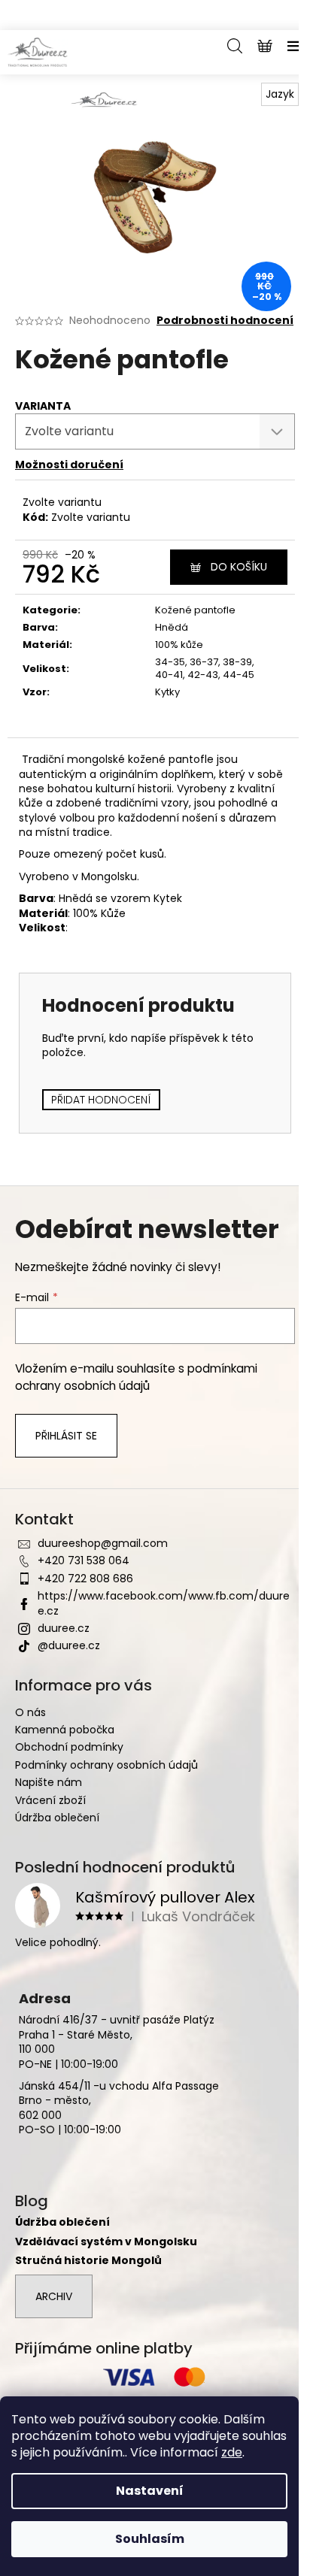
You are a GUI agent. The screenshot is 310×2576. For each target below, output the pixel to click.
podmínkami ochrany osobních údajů (136, 1377)
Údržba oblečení (57, 1818)
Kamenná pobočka (65, 1730)
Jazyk (280, 94)
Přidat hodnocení (101, 1100)
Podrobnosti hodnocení (225, 321)
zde (232, 2452)
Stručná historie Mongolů (88, 2261)
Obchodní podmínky (69, 1747)
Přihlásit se (66, 1436)
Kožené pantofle (195, 610)
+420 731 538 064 (84, 1560)
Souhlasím (150, 2539)
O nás (30, 1712)
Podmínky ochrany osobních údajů (106, 1765)
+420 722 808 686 (85, 1579)
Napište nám (49, 1782)
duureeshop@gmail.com (103, 1543)
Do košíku (239, 567)
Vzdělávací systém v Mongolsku (106, 2242)
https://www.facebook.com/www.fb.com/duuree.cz (164, 1603)
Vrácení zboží (50, 1800)
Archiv (54, 2296)
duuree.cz (64, 1628)
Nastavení (150, 2491)
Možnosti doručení (69, 465)
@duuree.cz (69, 1645)
